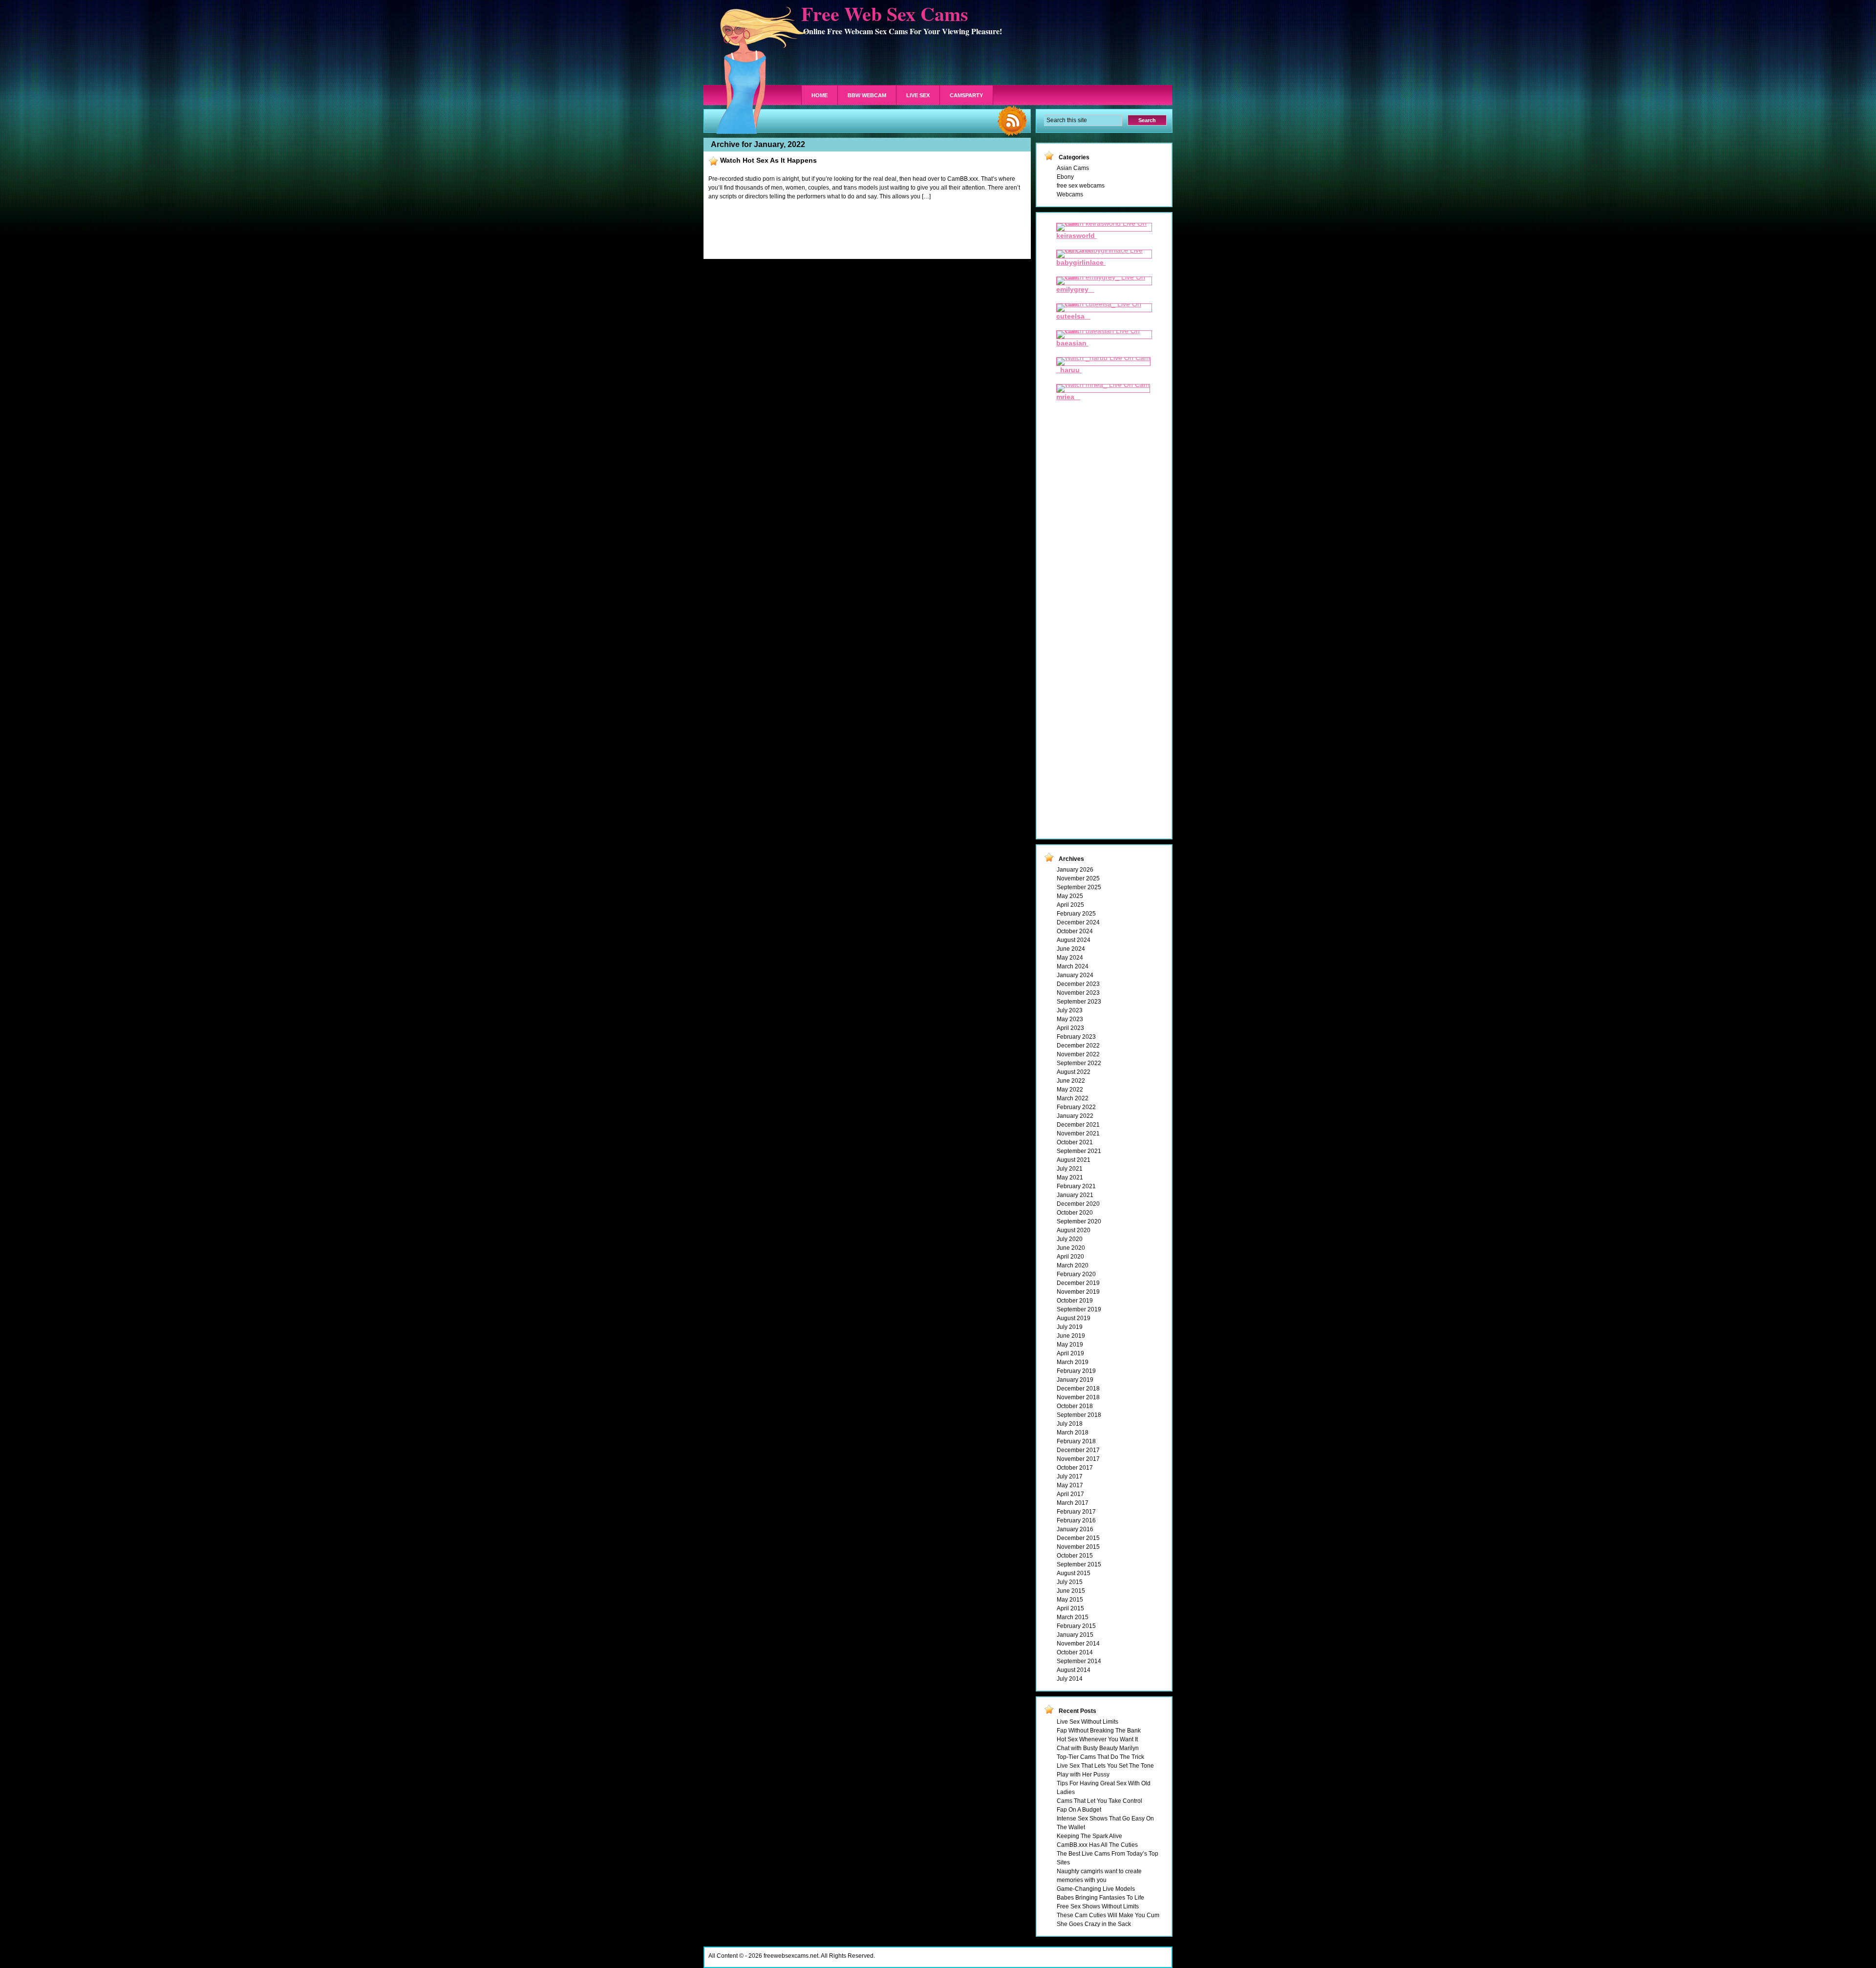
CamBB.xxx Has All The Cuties (1097, 1845)
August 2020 (1074, 1230)
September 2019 (1079, 1309)
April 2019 (1070, 1353)
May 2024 (1070, 958)
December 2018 (1078, 1389)
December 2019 (1078, 1283)
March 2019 (1073, 1362)
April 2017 (1070, 1494)
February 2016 (1076, 1520)
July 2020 (1070, 1239)
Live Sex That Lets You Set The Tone (1105, 1766)
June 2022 (1071, 1081)
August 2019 (1074, 1318)
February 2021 (1076, 1186)
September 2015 (1079, 1564)
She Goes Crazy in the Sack (1094, 1924)
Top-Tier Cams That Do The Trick (1100, 1757)
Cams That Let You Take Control (1099, 1801)
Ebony (1065, 177)
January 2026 (1075, 870)
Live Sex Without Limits (1087, 1722)
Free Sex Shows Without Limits (1098, 1906)
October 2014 (1075, 1652)
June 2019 (1071, 1336)
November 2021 (1078, 1134)
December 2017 (1078, 1450)
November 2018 (1078, 1397)
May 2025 (1070, 896)
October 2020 (1075, 1213)
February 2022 (1076, 1107)
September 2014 (1079, 1661)
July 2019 (1070, 1327)
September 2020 (1079, 1221)
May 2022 (1070, 1090)
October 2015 (1075, 1556)
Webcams (1070, 194)
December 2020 (1078, 1204)
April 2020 (1070, 1257)
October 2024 (1075, 931)
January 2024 (1075, 975)
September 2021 (1079, 1151)
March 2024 (1073, 966)
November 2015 (1078, 1547)
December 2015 (1078, 1538)
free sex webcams (1081, 186)
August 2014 (1074, 1670)
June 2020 (1071, 1248)
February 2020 (1076, 1274)
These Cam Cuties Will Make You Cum (1108, 1915)
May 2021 (1070, 1177)
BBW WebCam (867, 95)
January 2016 (1075, 1529)
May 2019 (1070, 1345)
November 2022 (1078, 1054)
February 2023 (1076, 1037)
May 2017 (1070, 1485)
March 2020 (1073, 1265)
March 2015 (1073, 1617)
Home (820, 95)
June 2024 (1071, 949)
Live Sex (918, 95)
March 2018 (1073, 1433)
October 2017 (1075, 1468)
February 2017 (1076, 1512)
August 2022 (1074, 1072)
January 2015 (1075, 1635)
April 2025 (1070, 905)
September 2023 (1079, 1002)
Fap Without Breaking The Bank (1099, 1731)
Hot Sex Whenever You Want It (1097, 1739)
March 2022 (1073, 1098)
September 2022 (1079, 1063)
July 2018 (1070, 1424)
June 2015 (1071, 1591)
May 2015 (1070, 1600)
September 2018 (1079, 1415)
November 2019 (1078, 1292)
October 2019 (1075, 1301)
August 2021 (1074, 1160)
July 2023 (1070, 1010)
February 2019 (1076, 1371)
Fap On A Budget (1079, 1810)
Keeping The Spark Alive (1089, 1836)
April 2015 (1070, 1608)
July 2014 (1070, 1679)
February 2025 (1076, 914)
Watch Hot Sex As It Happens (768, 160)
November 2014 (1078, 1644)
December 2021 (1078, 1125)
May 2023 (1070, 1019)
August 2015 (1074, 1573)
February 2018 (1076, 1441)
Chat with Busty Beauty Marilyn (1098, 1748)
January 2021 (1075, 1195)
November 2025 (1078, 878)
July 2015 (1070, 1582)
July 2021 (1070, 1169)
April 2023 (1070, 1028)
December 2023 (1078, 984)
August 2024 (1074, 940)
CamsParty (966, 95)
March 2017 (1073, 1503)
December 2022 (1078, 1046)
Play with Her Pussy (1083, 1775)
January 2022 (1075, 1116)
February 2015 (1076, 1626)
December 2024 (1078, 922)
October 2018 (1075, 1406)
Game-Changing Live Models (1096, 1889)
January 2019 (1075, 1380)
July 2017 (1070, 1476)
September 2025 (1079, 887)
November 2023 (1078, 993)
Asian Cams (1073, 168)
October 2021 (1075, 1142)
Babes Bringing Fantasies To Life (1100, 1898)
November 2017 (1078, 1459)
